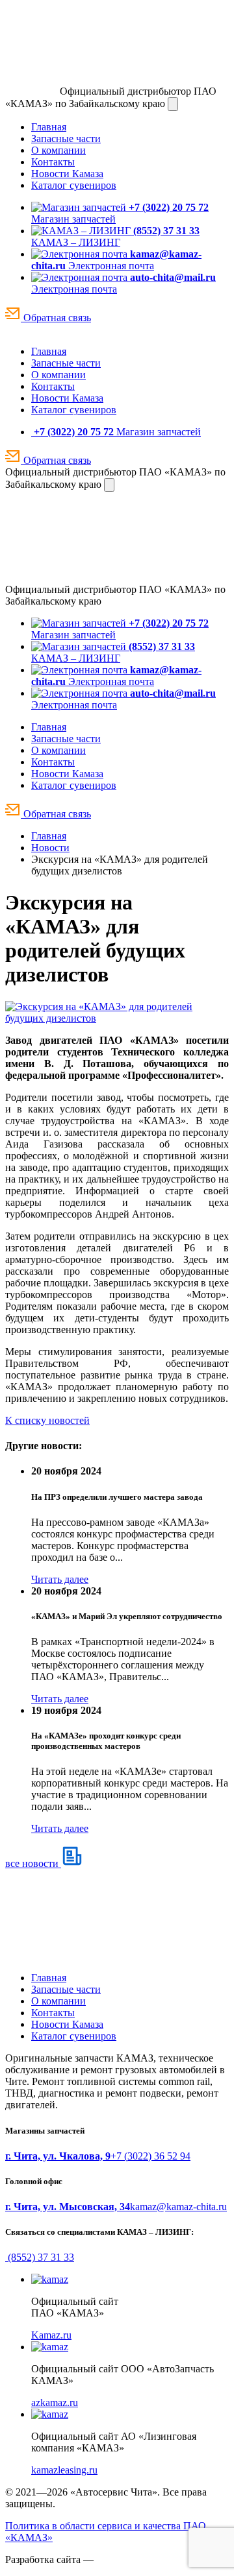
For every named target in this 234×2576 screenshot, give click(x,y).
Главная (49, 127)
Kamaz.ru (51, 2335)
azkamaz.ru (55, 2402)
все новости (33, 1863)
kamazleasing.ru (64, 2470)
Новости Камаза (67, 174)
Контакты (53, 162)
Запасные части (66, 138)
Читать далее (60, 1579)
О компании (58, 150)
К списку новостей (47, 1420)
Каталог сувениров (74, 185)
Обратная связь (56, 318)
